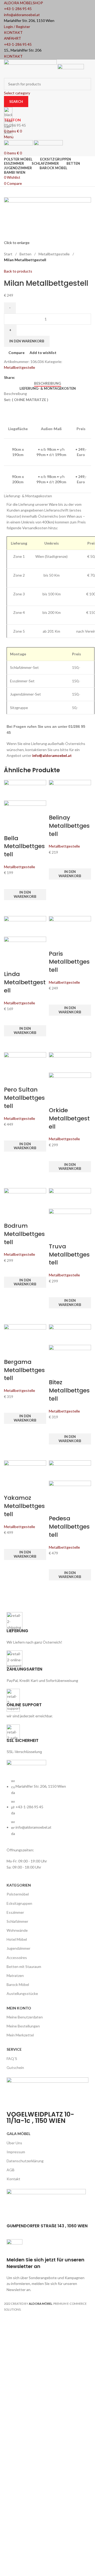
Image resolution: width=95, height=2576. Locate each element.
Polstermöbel (18, 1894)
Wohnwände (17, 1930)
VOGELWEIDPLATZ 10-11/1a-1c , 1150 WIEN (40, 2117)
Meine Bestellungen (23, 2026)
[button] (25, 895)
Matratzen (15, 1975)
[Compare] (11, 828)
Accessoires (17, 1958)
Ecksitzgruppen (19, 1903)
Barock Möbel (18, 1984)
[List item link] (47, 1810)
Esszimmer (15, 1912)
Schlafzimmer (17, 1921)
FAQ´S (12, 2058)
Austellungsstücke (22, 1993)
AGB (11, 2170)
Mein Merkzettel (20, 2035)
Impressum (16, 2152)
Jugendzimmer (18, 1948)
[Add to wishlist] (11, 882)
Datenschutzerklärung (25, 2161)
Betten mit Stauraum (24, 1966)
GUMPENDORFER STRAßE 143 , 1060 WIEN (47, 2226)
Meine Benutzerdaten (25, 2017)
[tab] (47, 384)
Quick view (11, 907)
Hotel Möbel (17, 1939)
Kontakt (13, 2179)
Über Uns (14, 2143)
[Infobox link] (47, 1159)
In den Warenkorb (27, 341)
